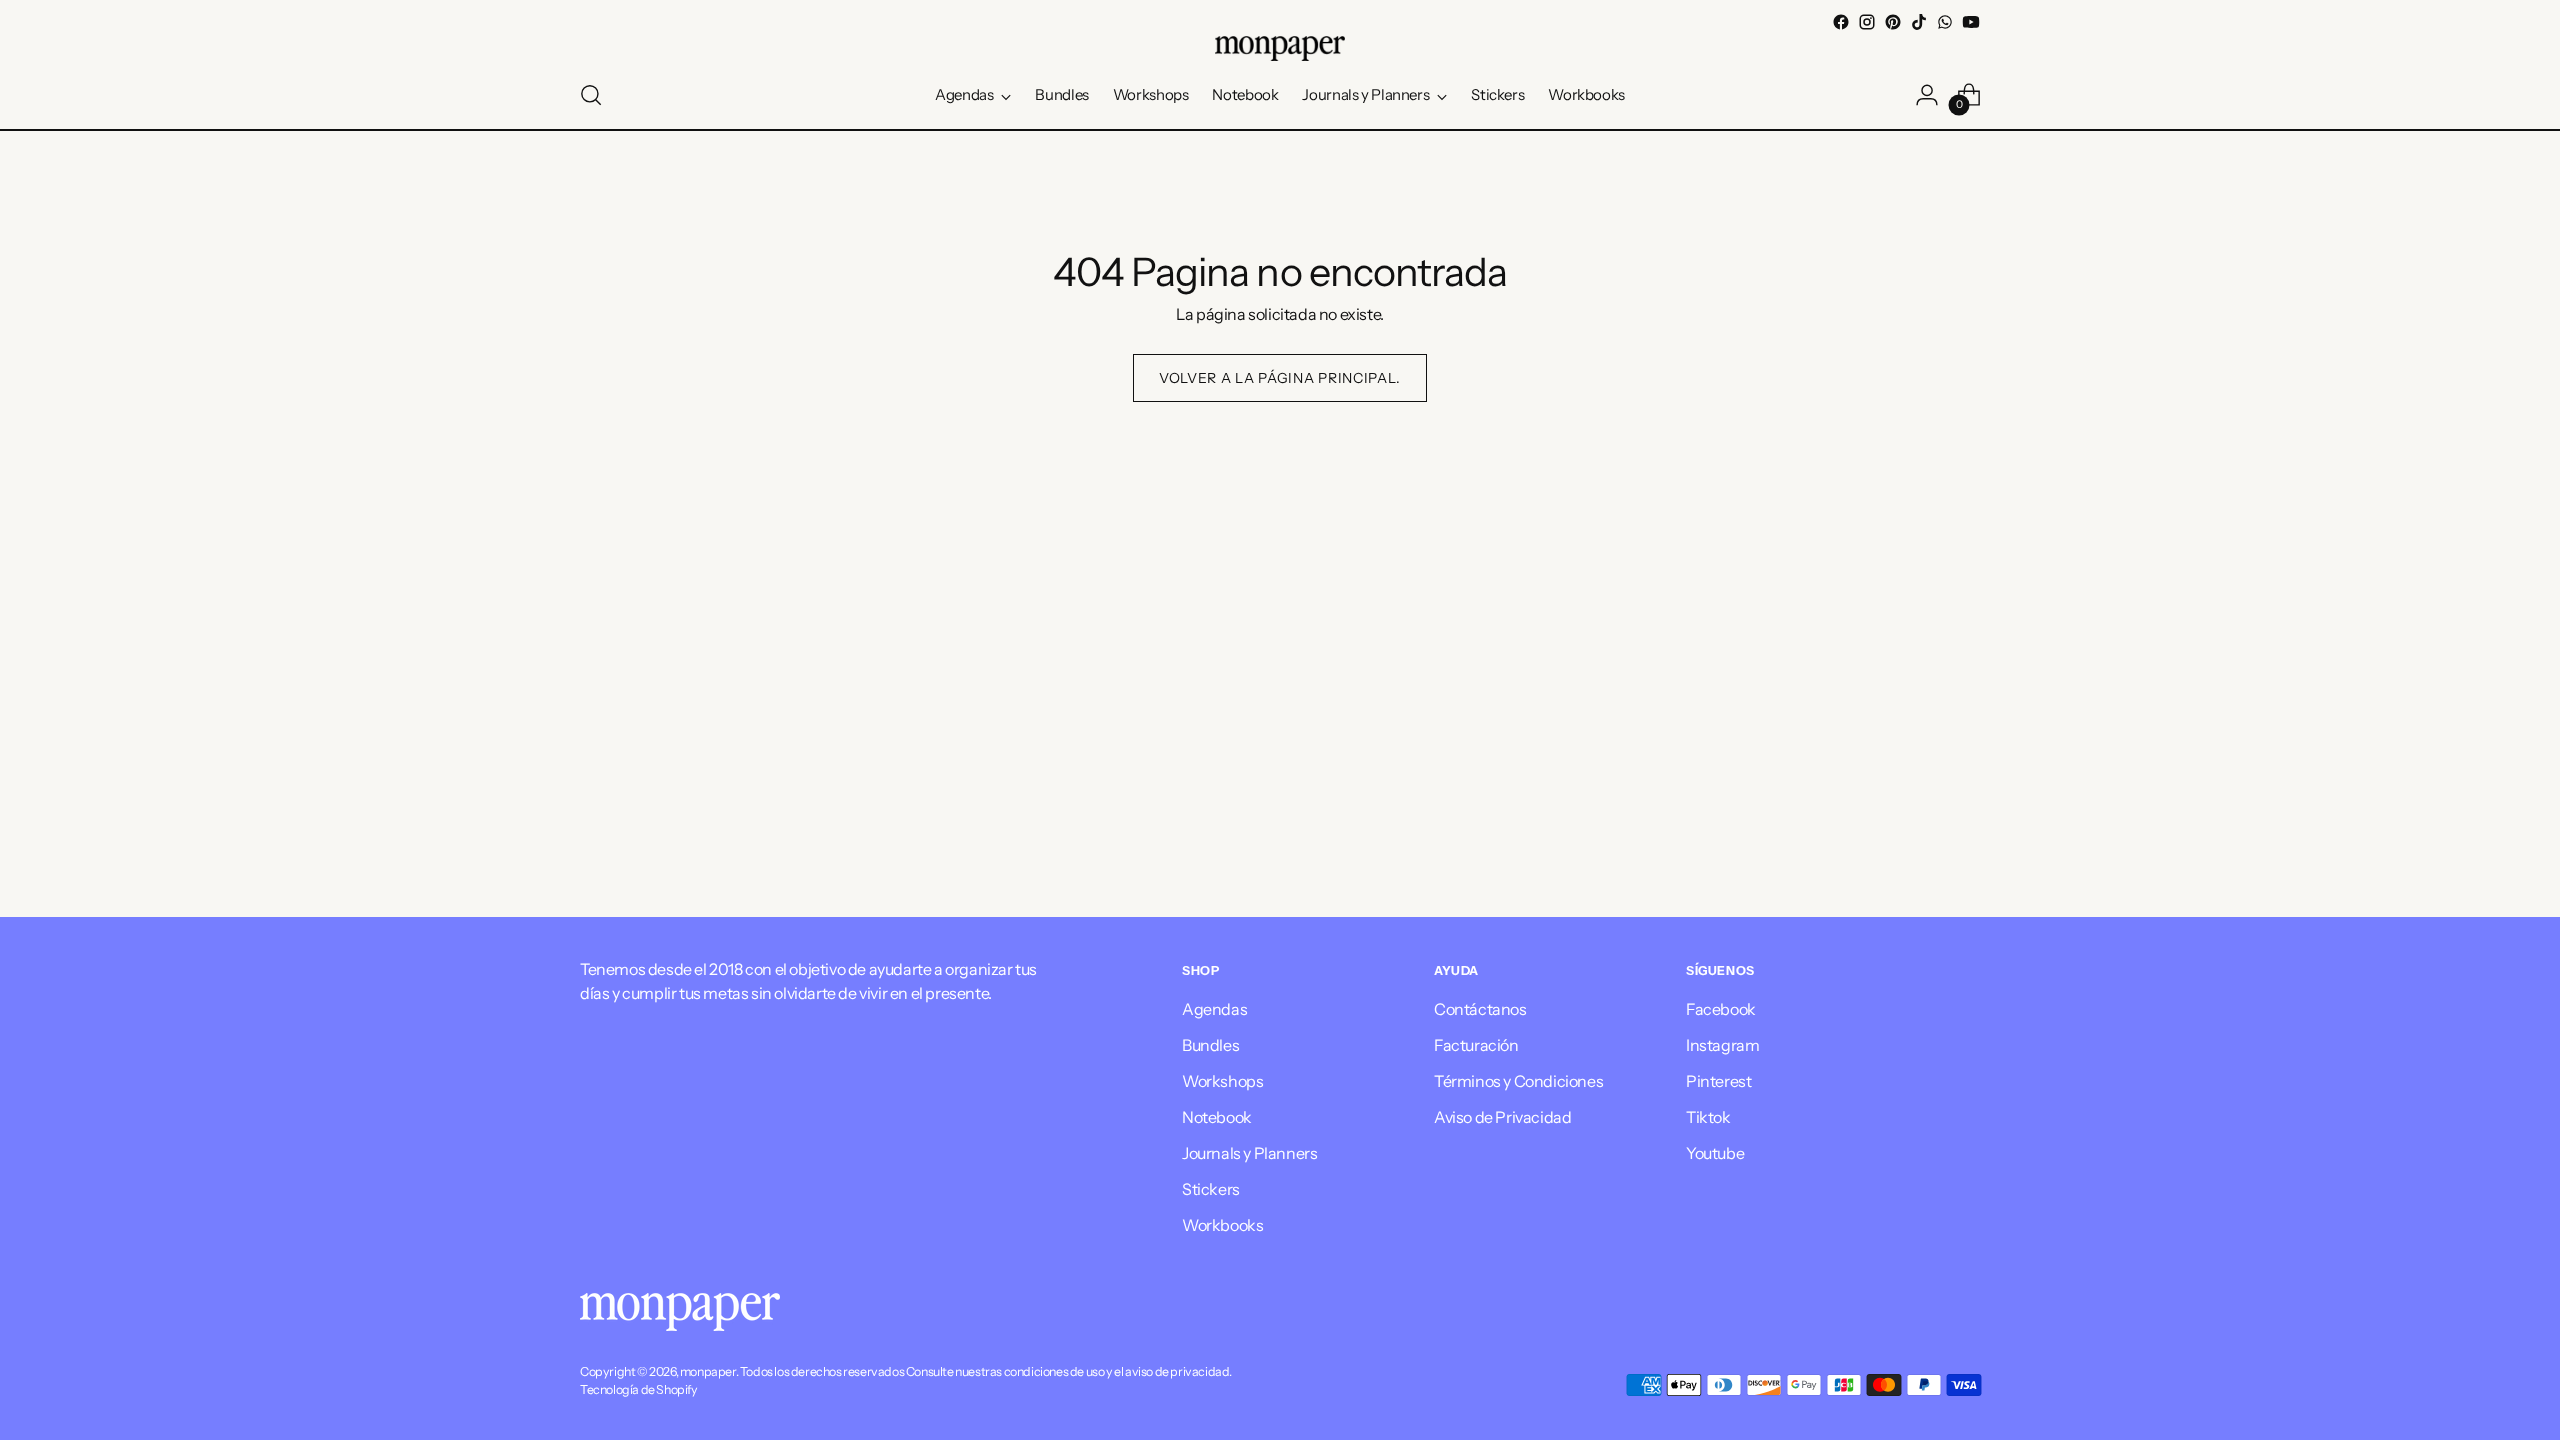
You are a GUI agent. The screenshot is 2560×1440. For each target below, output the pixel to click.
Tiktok (1708, 1117)
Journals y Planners (1249, 1153)
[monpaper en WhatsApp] (1945, 22)
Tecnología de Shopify (639, 1389)
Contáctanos (1480, 1009)
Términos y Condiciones (1518, 1081)
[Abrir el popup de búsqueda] (591, 95)
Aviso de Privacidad (1502, 1117)
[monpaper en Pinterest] (1893, 22)
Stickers (1211, 1189)
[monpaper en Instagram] (1867, 22)
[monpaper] (1280, 48)
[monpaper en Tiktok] (1919, 22)
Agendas (1214, 1009)
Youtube (1715, 1153)
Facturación (1476, 1045)
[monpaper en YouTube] (1971, 22)
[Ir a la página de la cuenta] (1927, 95)
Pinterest (1718, 1081)
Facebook (1721, 1009)
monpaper (708, 1371)
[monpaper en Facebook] (1841, 22)
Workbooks (1222, 1225)
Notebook (1217, 1117)
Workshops (1222, 1081)
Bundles (1210, 1045)
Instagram (1722, 1045)
